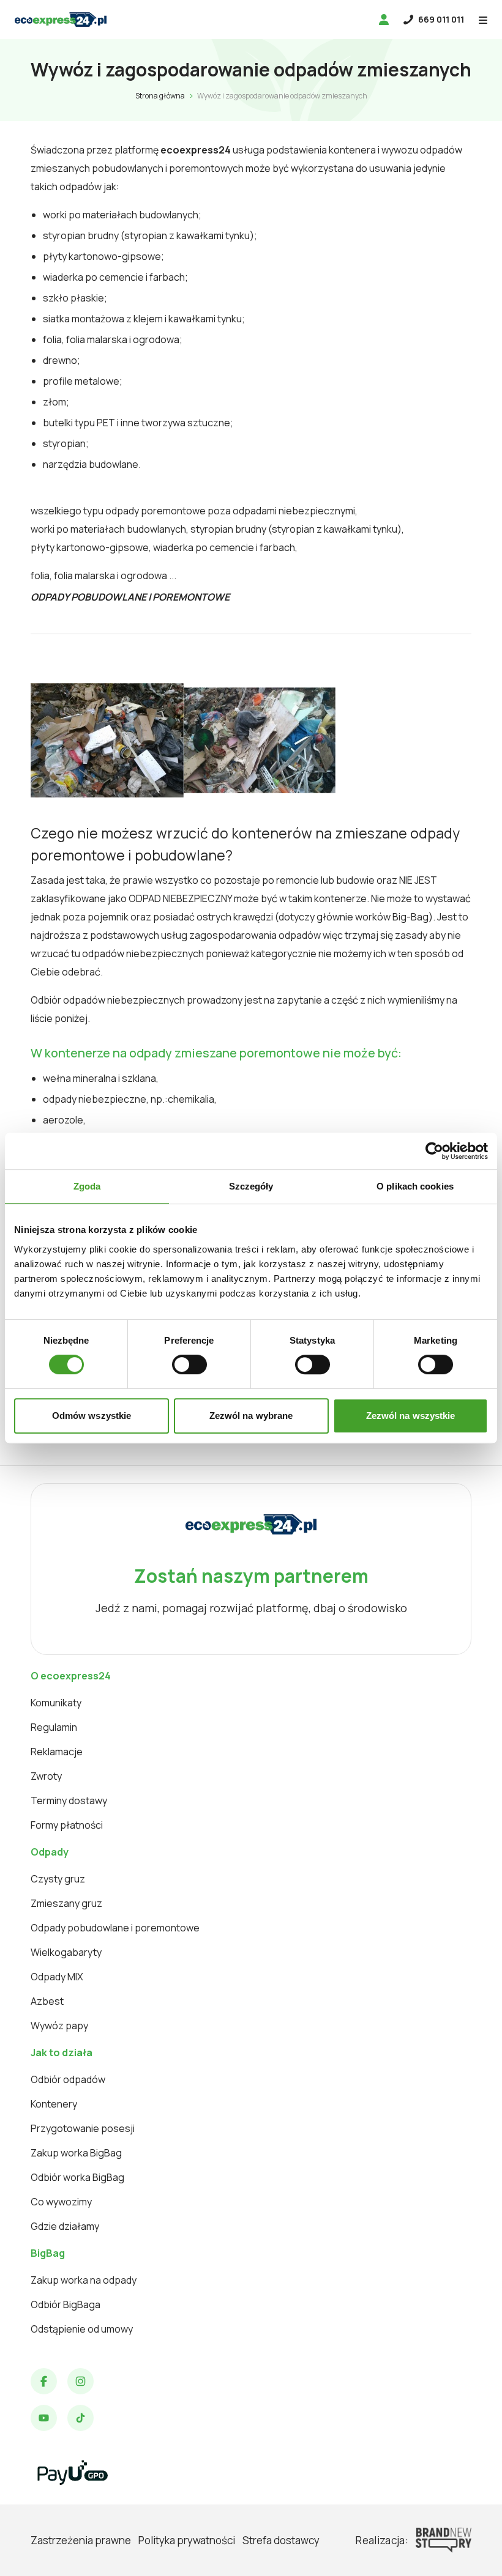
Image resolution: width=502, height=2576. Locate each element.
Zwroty (46, 1776)
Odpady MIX (57, 1977)
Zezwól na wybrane (251, 1416)
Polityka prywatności (187, 2540)
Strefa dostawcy (281, 2540)
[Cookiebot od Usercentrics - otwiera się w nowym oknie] (434, 1151)
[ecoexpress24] (61, 20)
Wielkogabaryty (66, 1952)
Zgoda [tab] (87, 1186)
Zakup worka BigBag (76, 2153)
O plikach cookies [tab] (415, 1186)
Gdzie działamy (65, 2226)
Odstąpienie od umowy (82, 2329)
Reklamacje (57, 1752)
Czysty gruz (58, 1879)
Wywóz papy (59, 2026)
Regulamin (54, 1727)
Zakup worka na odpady (84, 2280)
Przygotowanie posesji (83, 2128)
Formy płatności (67, 1825)
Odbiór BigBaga (66, 2304)
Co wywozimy (61, 2202)
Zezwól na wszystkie (411, 1416)
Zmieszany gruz (66, 1903)
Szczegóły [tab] (251, 1186)
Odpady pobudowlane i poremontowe (115, 1928)
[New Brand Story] (444, 2540)
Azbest (47, 2001)
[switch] (189, 1364)
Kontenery (54, 2104)
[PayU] (73, 2473)
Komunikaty (56, 1703)
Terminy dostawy (69, 1801)
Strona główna (160, 96)
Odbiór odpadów (68, 2079)
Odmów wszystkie (92, 1416)
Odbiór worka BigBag (77, 2177)
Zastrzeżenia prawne (81, 2540)
